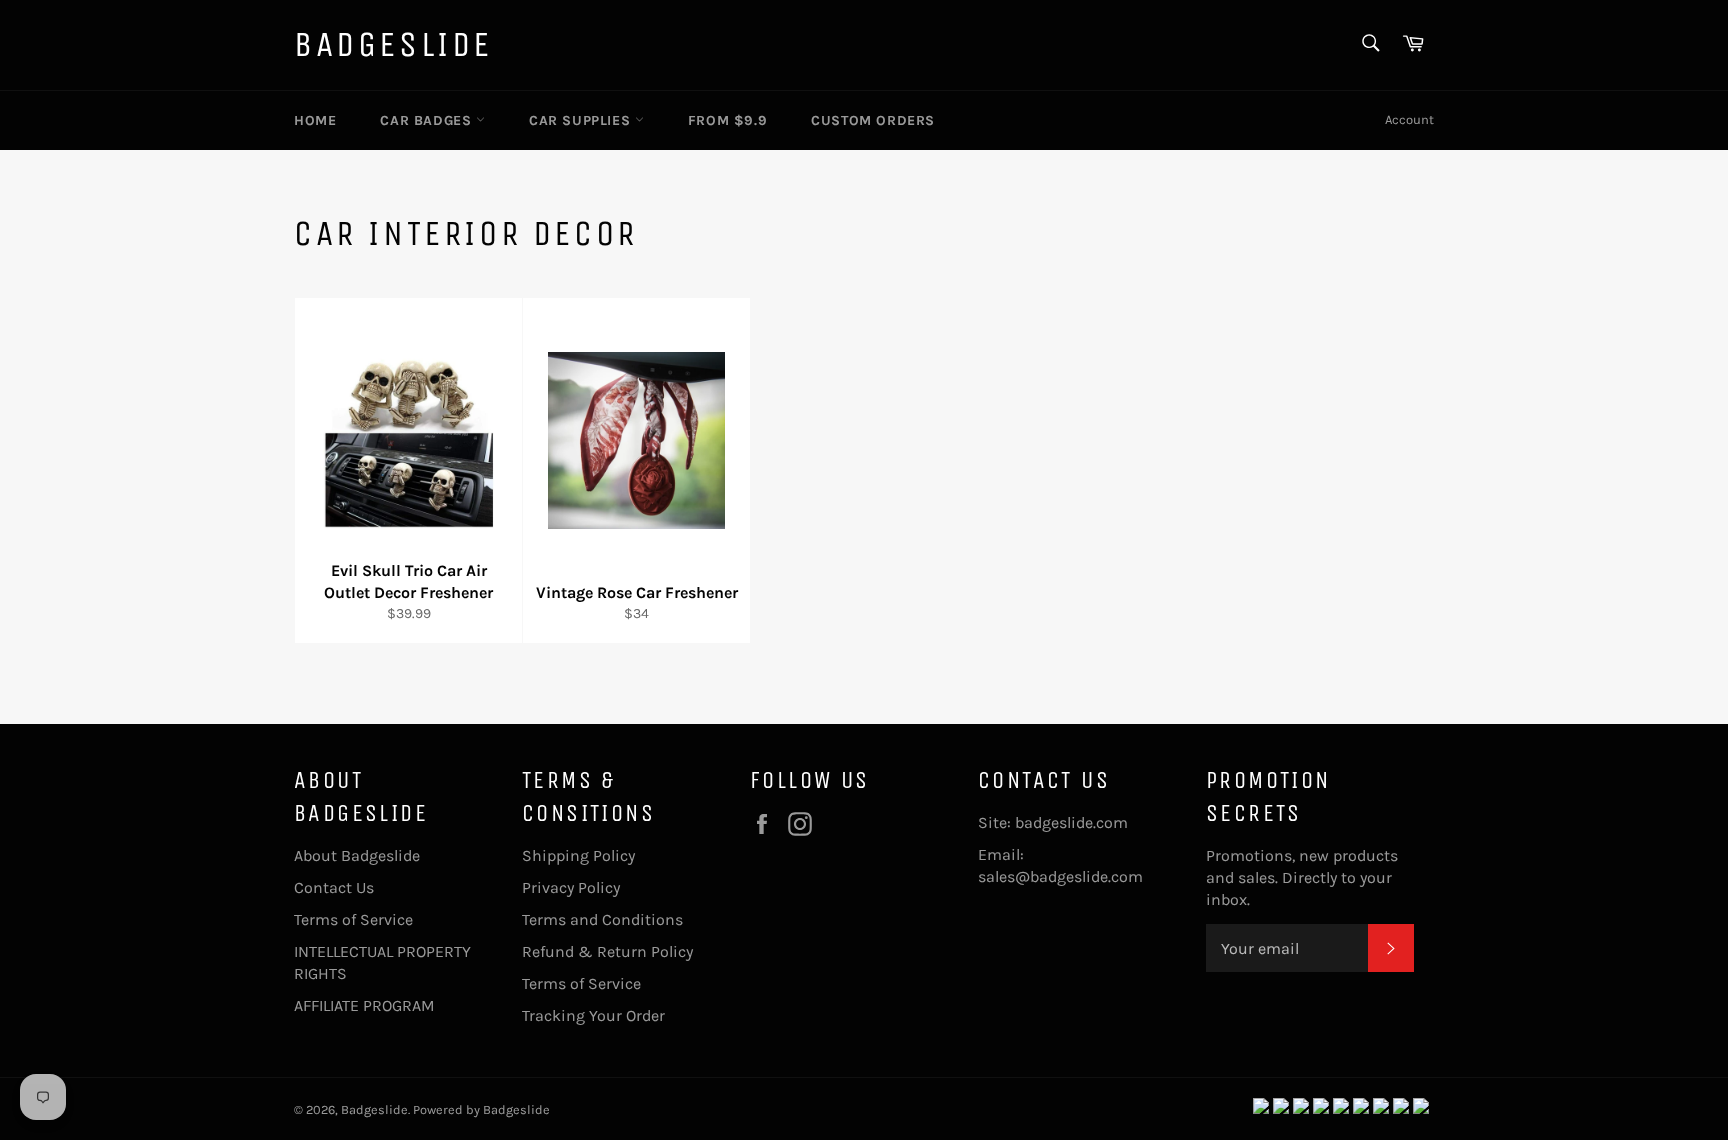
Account (1409, 119)
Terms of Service (353, 919)
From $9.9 (727, 120)
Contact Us (334, 887)
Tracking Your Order (593, 1015)
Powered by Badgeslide (481, 1109)
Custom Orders (873, 120)
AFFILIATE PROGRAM (364, 1005)
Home (315, 120)
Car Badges (428, 120)
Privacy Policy (571, 887)
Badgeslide (393, 44)
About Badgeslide (357, 855)
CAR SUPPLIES (582, 120)
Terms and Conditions (602, 919)
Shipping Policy (578, 855)
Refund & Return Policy (607, 951)
